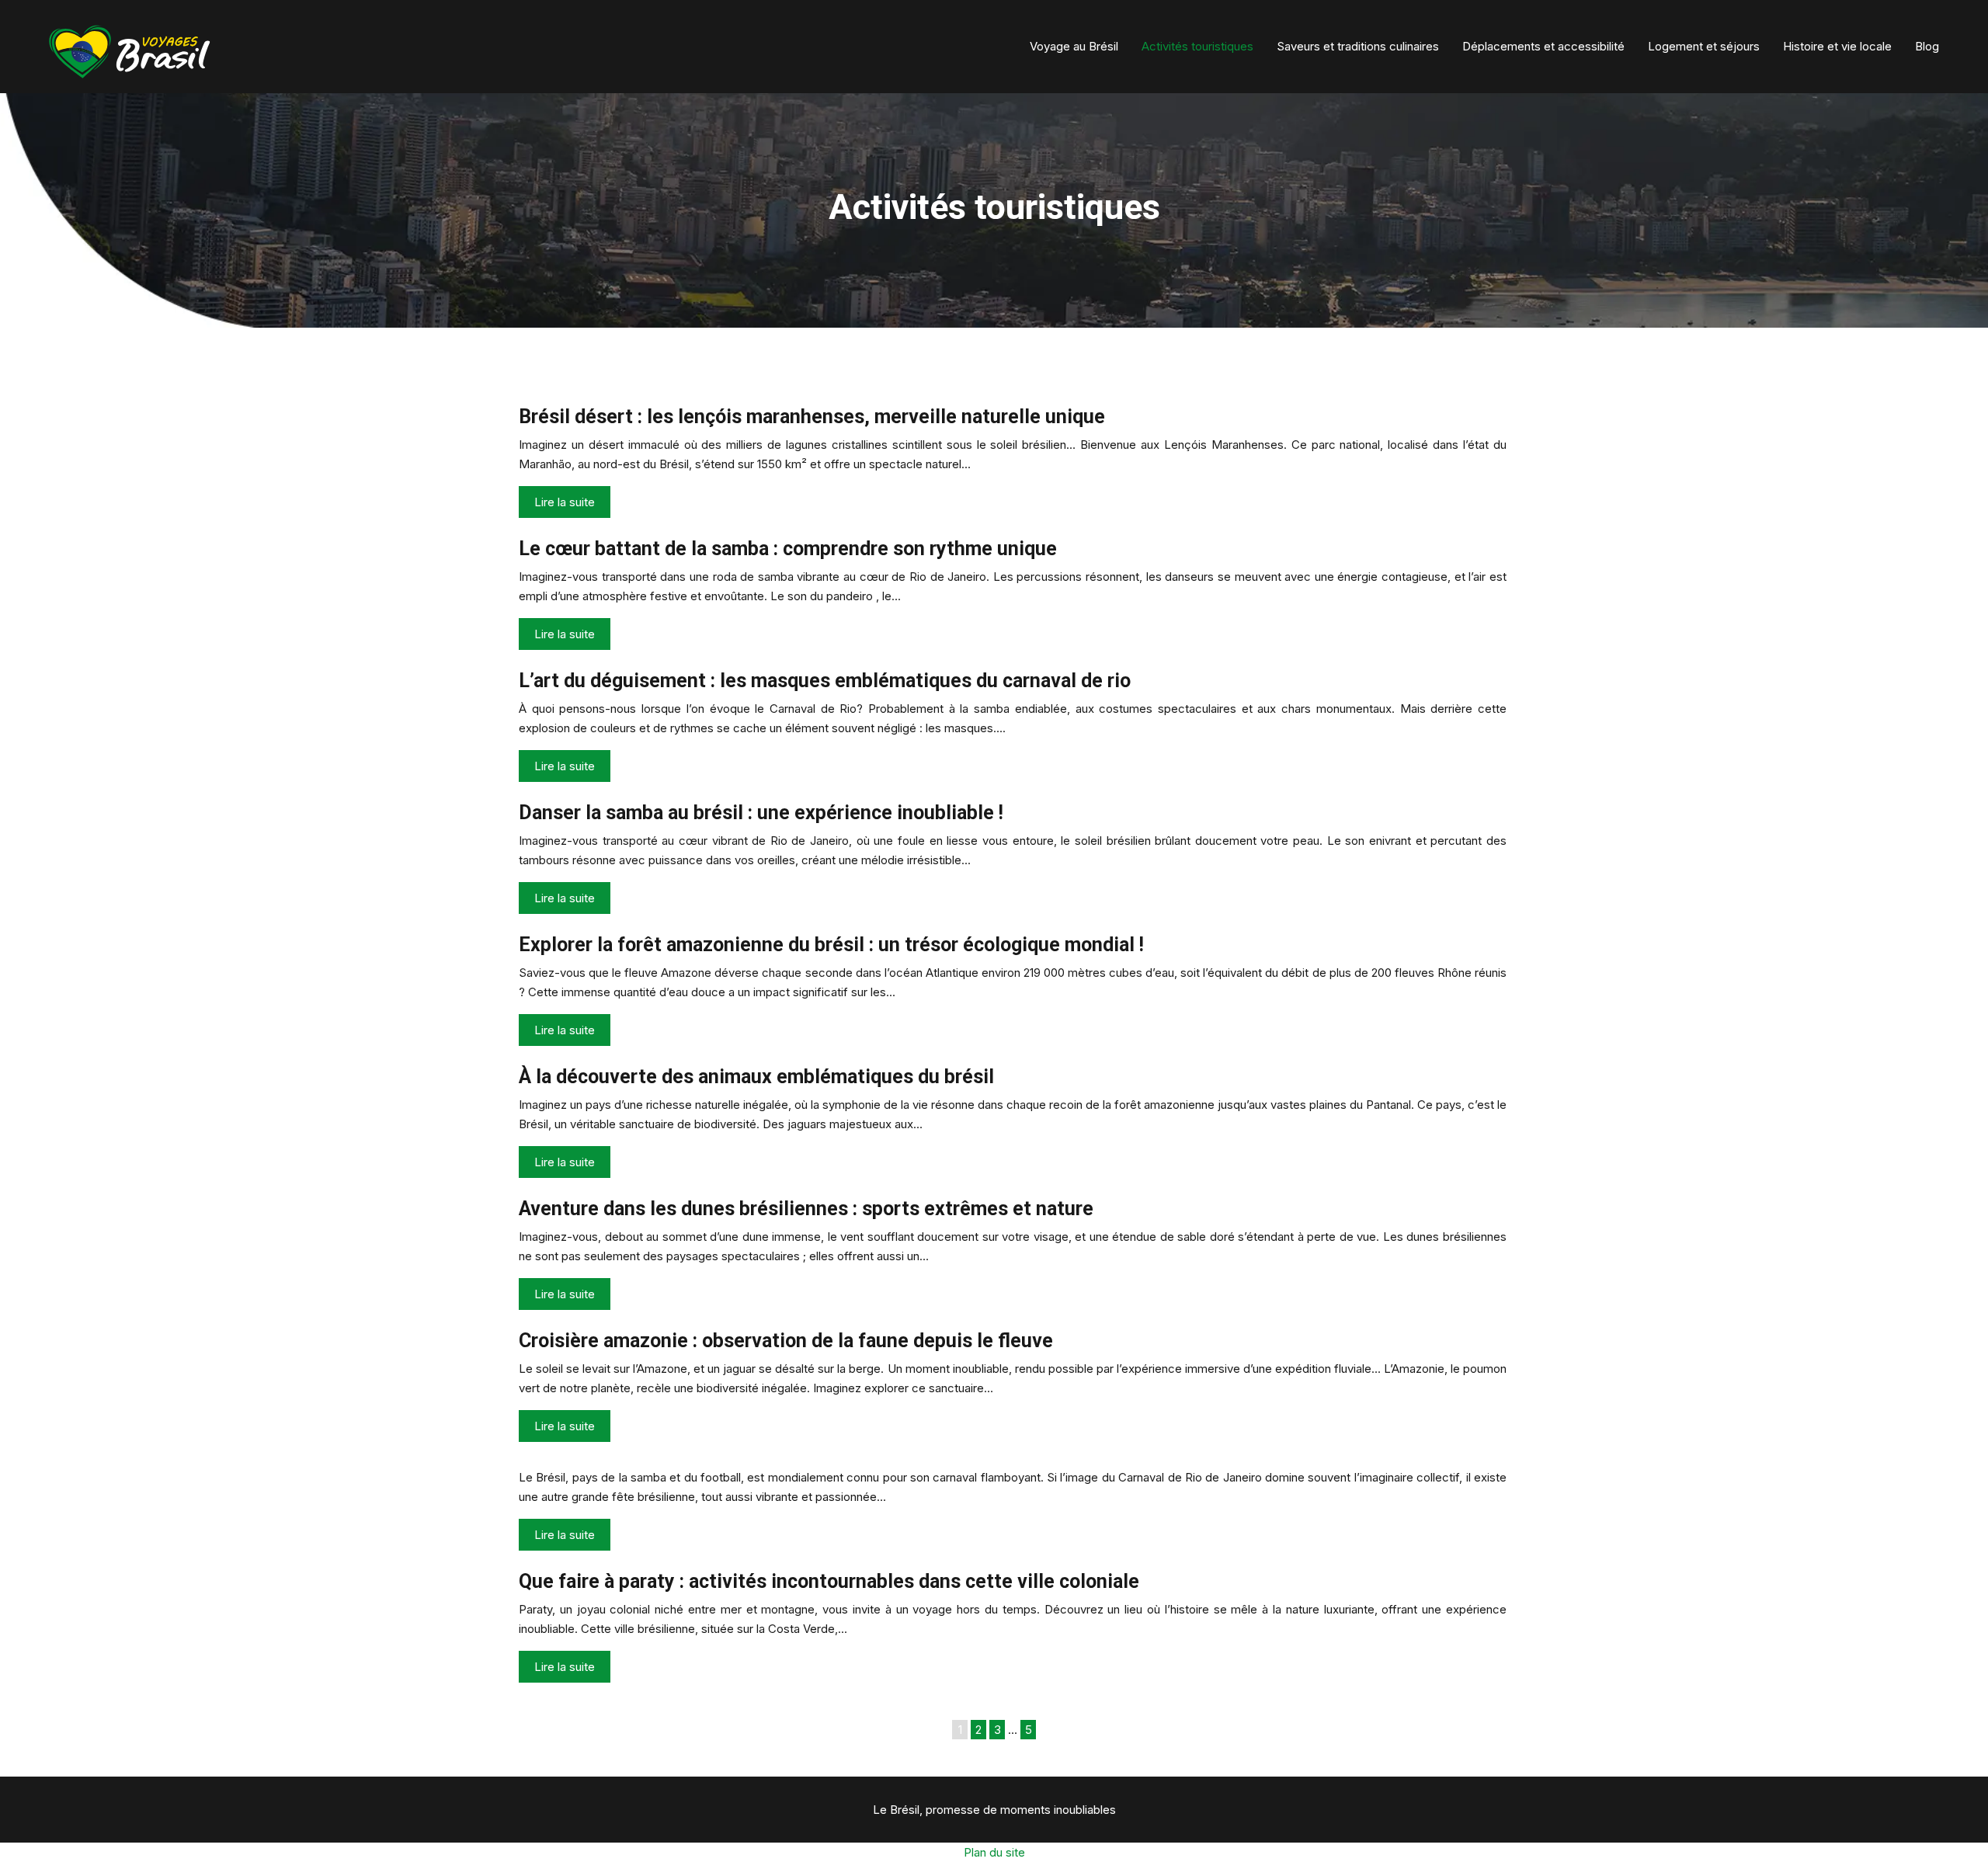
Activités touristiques (1197, 46)
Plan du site (994, 1852)
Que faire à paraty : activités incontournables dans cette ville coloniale (829, 1581)
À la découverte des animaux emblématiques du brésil (756, 1077)
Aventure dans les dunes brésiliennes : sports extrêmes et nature (806, 1209)
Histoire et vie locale (1837, 46)
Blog (1927, 46)
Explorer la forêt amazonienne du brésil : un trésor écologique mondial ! (831, 945)
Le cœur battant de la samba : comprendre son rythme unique (788, 549)
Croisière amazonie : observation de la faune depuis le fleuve (786, 1341)
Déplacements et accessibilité (1543, 46)
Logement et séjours (1704, 46)
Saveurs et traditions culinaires (1358, 46)
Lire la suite (565, 502)
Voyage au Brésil (1074, 46)
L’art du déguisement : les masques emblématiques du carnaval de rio (825, 681)
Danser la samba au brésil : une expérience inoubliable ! (761, 813)
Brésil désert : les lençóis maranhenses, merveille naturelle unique (812, 417)
